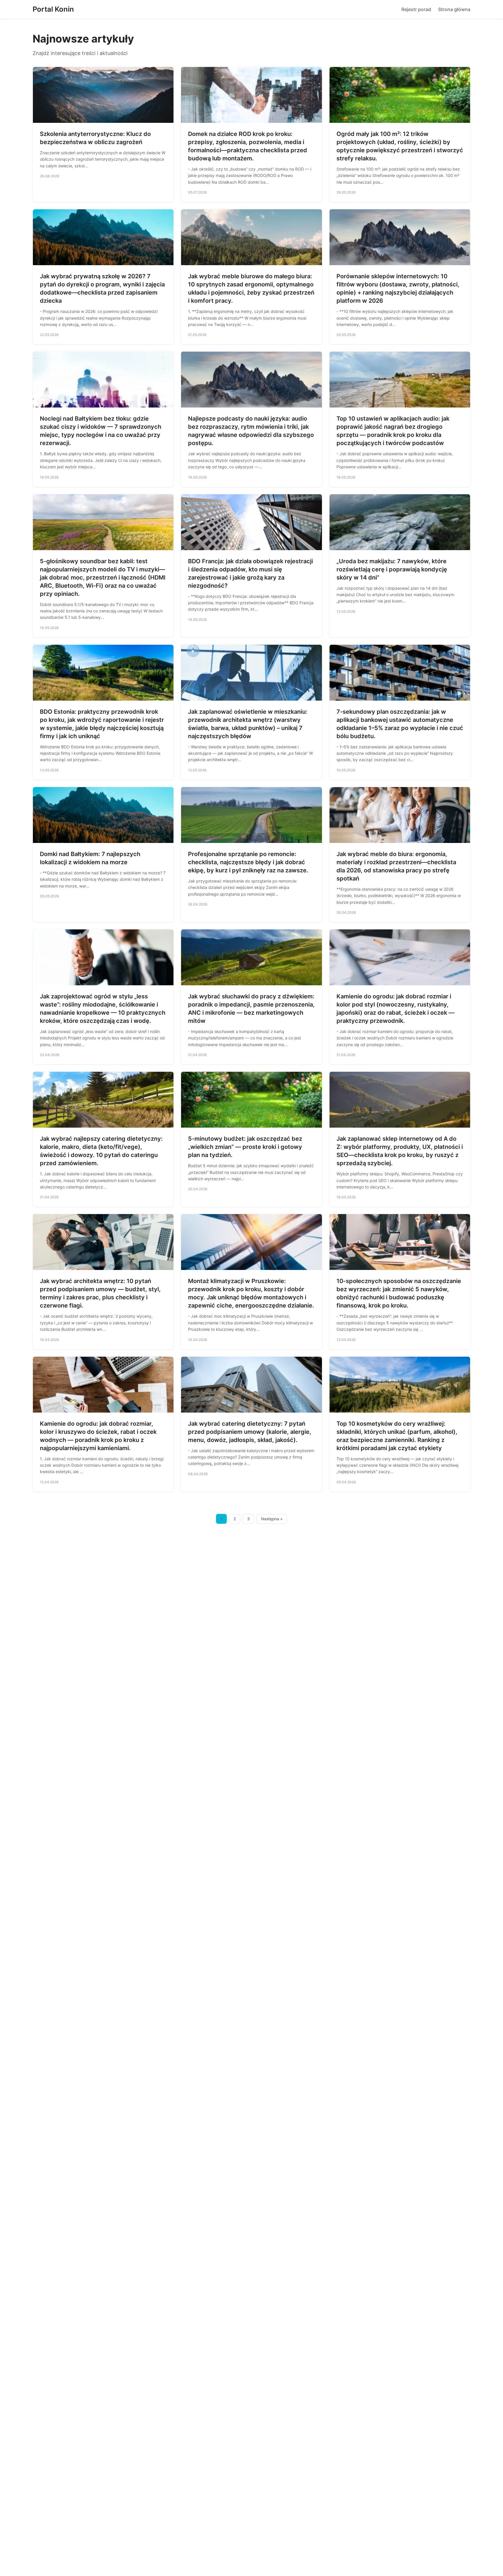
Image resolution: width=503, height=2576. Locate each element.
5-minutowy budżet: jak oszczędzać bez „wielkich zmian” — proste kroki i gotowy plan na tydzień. (245, 1147)
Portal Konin (53, 9)
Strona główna (454, 9)
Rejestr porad (416, 9)
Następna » (272, 1519)
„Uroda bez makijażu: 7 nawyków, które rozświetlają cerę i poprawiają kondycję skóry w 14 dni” (392, 569)
